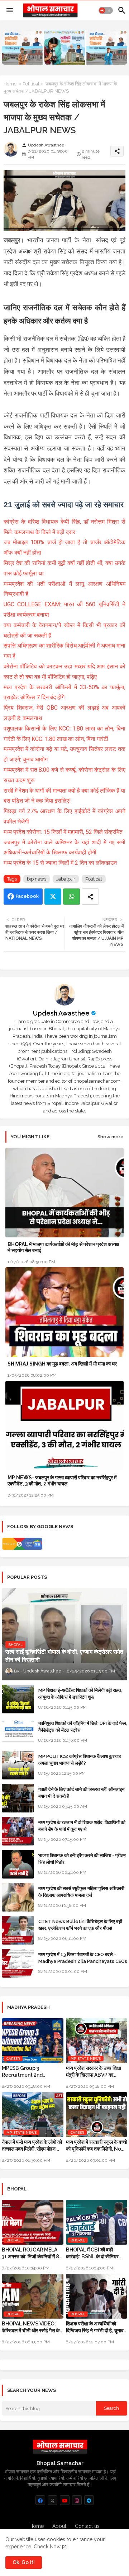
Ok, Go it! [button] (24, 2562)
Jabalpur (66, 879)
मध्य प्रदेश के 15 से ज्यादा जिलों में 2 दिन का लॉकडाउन (60, 863)
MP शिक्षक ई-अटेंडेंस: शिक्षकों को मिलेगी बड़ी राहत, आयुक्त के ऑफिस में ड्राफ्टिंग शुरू (80, 1693)
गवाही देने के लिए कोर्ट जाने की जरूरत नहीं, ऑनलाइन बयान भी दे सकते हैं (81, 1793)
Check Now (47, 2547)
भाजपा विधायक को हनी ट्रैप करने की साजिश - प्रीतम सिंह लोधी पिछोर (82, 1859)
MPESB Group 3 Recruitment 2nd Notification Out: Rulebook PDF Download (32, 2071)
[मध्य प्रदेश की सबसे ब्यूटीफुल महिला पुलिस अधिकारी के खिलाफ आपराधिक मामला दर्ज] (18, 1897)
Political (31, 84)
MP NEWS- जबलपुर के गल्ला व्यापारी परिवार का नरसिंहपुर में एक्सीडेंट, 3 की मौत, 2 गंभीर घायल (62, 1481)
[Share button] (90, 897)
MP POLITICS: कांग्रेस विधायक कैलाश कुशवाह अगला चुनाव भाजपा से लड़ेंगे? (80, 1760)
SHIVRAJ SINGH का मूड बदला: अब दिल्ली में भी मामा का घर (62, 1364)
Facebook (27, 896)
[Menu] (10, 10)
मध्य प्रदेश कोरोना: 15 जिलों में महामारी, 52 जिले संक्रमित (63, 832)
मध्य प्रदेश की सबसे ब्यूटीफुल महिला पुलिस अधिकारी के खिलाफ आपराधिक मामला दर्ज (81, 1892)
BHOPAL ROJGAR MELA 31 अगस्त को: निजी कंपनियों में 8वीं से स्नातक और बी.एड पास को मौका (32, 2253)
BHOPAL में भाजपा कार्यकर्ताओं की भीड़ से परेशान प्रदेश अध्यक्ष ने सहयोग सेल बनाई (63, 1247)
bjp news (37, 879)
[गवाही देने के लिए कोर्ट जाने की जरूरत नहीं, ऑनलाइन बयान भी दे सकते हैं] (18, 1798)
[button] (106, 10)
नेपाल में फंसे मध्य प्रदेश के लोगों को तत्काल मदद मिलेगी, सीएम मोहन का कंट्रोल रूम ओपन (32, 2145)
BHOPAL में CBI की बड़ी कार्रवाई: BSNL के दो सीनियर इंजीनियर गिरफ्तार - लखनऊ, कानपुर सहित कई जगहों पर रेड (92, 2253)
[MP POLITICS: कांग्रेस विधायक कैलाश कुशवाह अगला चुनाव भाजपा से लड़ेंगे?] (18, 1765)
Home (10, 84)
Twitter (53, 897)
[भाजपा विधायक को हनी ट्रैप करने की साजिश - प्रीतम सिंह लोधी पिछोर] (18, 1864)
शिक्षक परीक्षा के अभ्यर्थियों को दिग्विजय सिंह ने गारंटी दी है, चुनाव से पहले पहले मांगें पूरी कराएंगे (95, 2327)
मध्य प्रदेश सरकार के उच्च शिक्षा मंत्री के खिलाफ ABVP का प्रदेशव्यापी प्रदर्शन (94, 2071)
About (59, 2526)
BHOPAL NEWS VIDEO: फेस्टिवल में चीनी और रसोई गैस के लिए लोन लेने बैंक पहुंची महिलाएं (31, 2327)
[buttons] (40, 2500)
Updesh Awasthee (61, 1013)
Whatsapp (71, 897)
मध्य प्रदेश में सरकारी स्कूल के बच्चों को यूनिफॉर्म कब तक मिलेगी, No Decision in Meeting (97, 2145)
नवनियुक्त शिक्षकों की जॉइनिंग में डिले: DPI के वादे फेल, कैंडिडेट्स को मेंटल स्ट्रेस (83, 1726)
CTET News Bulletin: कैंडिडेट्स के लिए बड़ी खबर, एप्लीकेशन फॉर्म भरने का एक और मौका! (80, 1925)
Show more (111, 1137)
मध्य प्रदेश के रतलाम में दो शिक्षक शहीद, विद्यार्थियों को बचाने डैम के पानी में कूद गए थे (82, 1826)
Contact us (87, 2526)
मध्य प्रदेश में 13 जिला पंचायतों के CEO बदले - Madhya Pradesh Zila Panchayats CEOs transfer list (83, 1961)
